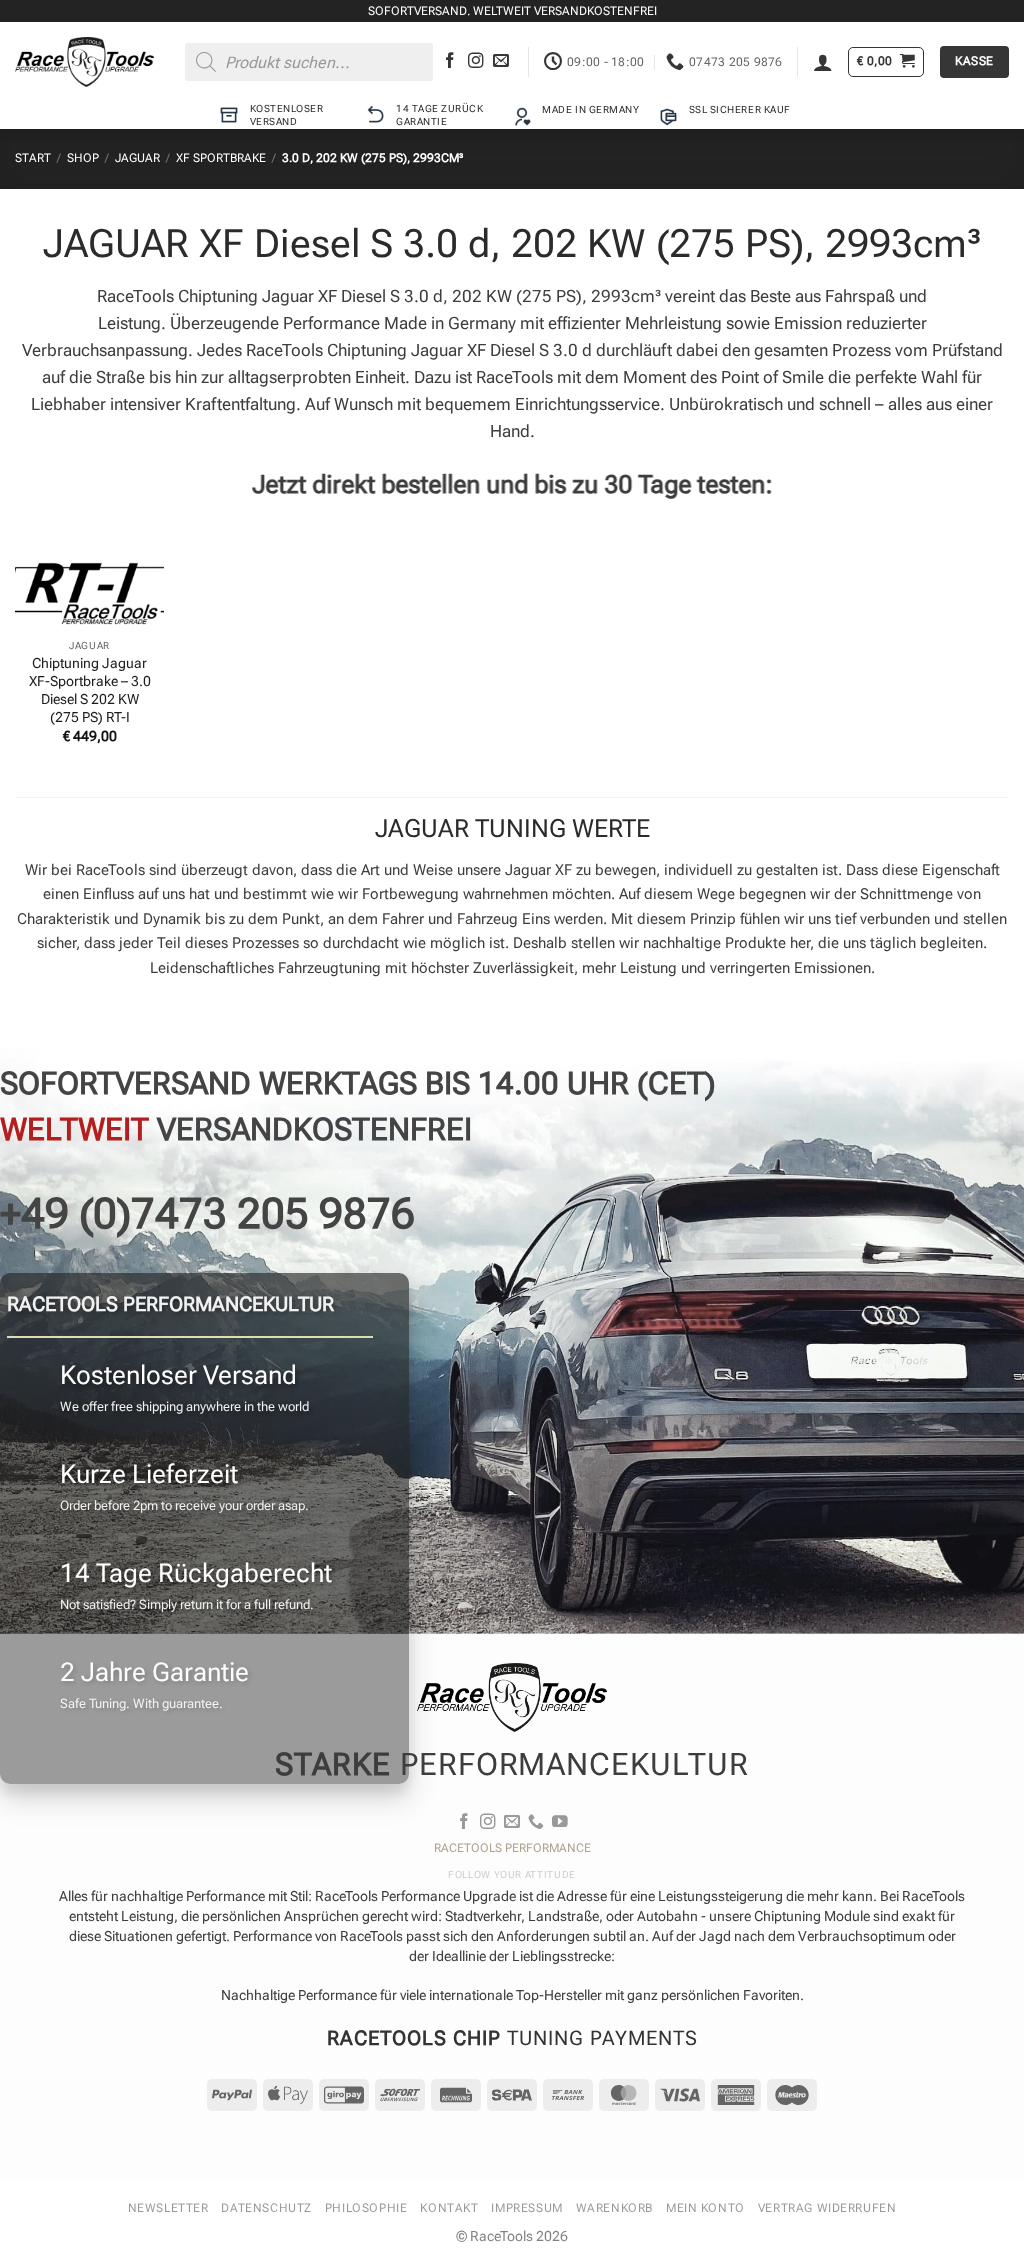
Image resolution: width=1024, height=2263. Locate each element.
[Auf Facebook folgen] (450, 61)
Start (33, 158)
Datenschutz (266, 2208)
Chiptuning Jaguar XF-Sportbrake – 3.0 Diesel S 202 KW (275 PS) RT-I (90, 690)
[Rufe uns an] (536, 1822)
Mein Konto (705, 2208)
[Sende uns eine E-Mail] (501, 61)
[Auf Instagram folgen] (476, 61)
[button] (823, 62)
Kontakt (449, 2208)
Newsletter (168, 2208)
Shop (83, 158)
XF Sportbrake (221, 158)
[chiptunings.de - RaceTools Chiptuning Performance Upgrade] (84, 62)
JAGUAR (137, 158)
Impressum (526, 2208)
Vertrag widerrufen (827, 2208)
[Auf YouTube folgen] (560, 1822)
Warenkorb (614, 2208)
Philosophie (366, 2208)
